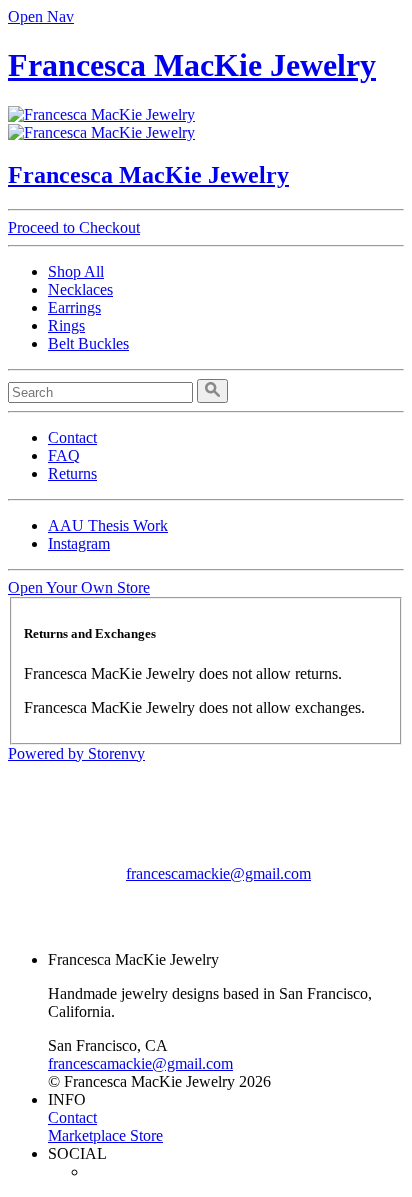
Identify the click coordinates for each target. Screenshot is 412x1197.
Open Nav (41, 16)
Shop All (76, 271)
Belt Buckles (88, 343)
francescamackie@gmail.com (218, 873)
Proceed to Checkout (74, 227)
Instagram (79, 543)
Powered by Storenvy (76, 753)
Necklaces (80, 289)
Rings (66, 325)
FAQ (64, 455)
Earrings (74, 307)
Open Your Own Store (79, 587)
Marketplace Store (105, 1135)
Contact (72, 437)
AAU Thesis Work (108, 525)
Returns (72, 473)
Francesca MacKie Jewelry (192, 65)
